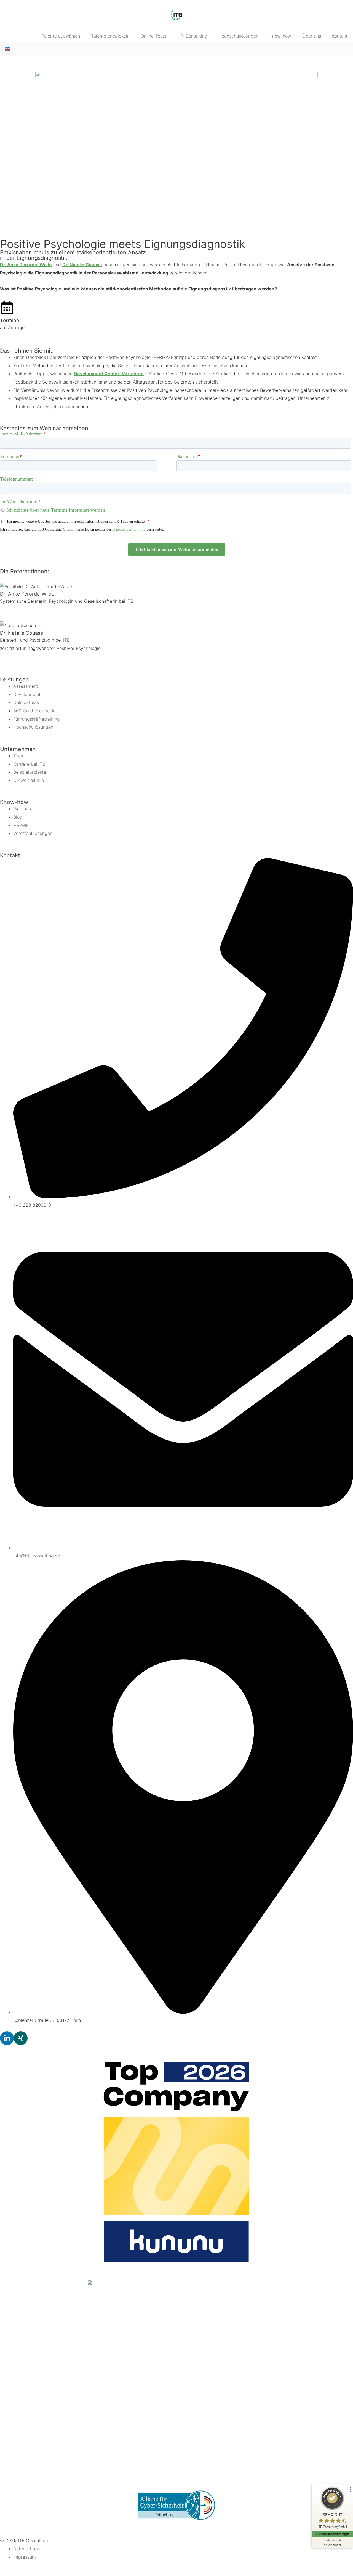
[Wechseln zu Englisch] (7, 48)
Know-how (280, 36)
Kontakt (340, 36)
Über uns (312, 36)
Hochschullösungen (238, 36)
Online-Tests (153, 36)
